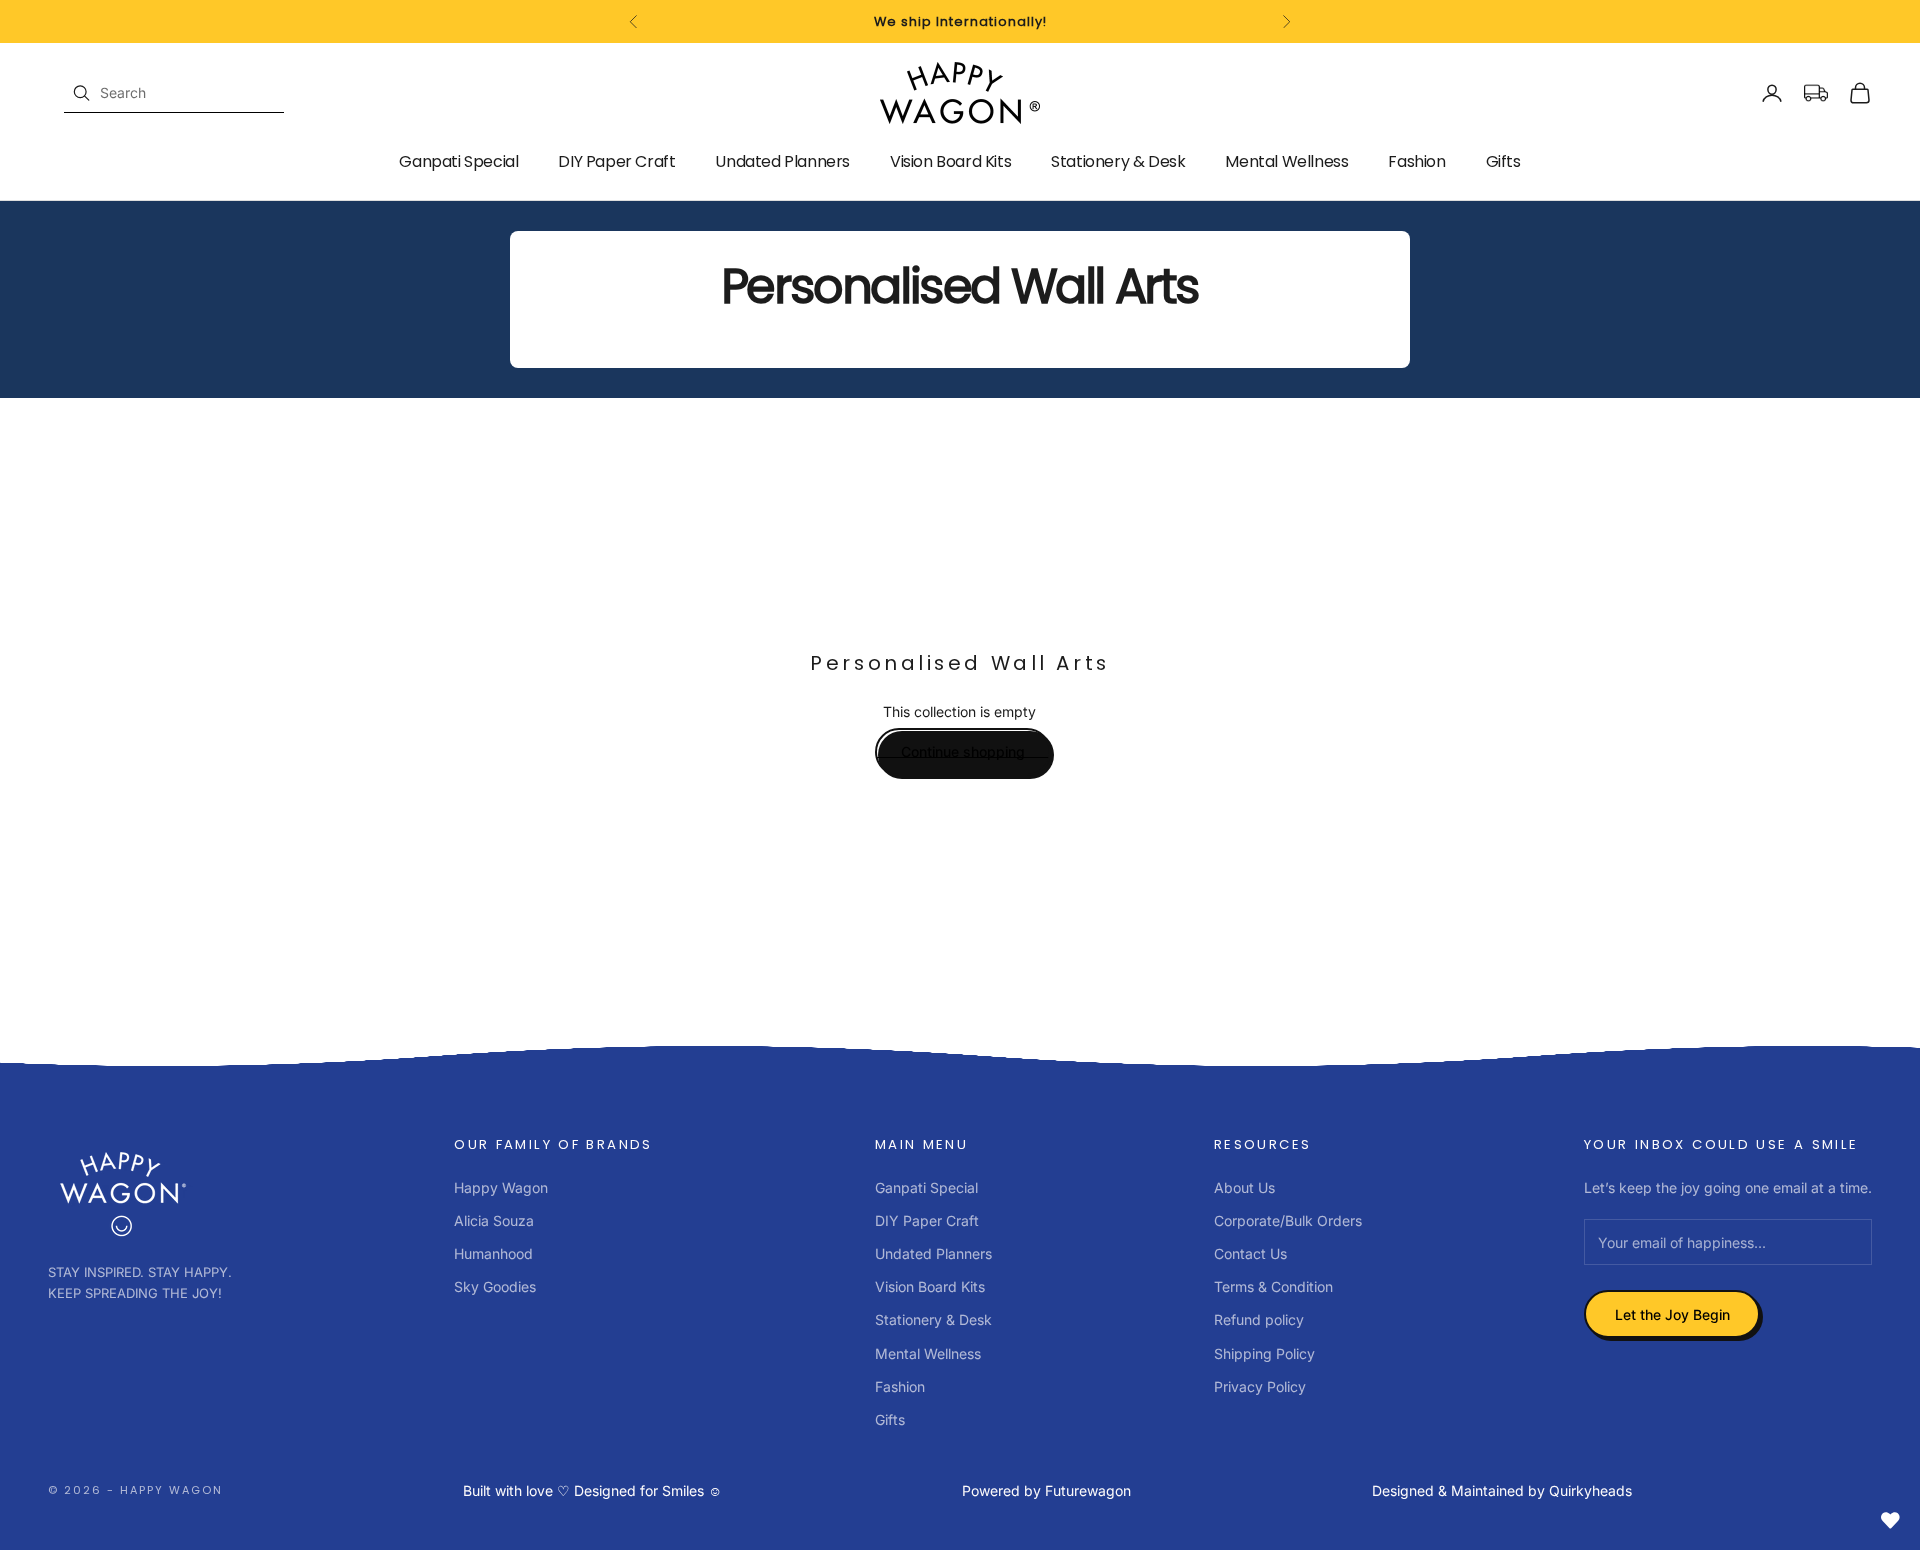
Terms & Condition (1273, 1286)
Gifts (1503, 161)
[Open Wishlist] (1890, 1520)
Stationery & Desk (1118, 161)
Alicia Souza (494, 1220)
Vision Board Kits (950, 161)
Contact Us (1250, 1253)
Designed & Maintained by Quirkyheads (1502, 1490)
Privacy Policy (1260, 1386)
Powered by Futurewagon (1046, 1490)
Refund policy (1259, 1319)
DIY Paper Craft (616, 161)
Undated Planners (782, 161)
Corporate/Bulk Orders (1288, 1220)
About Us (1244, 1187)
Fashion (1416, 161)
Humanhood (493, 1253)
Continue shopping (963, 751)
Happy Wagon (501, 1187)
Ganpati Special (458, 161)
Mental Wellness (1286, 161)
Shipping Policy (1264, 1353)
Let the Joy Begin (1672, 1314)
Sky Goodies (495, 1286)
